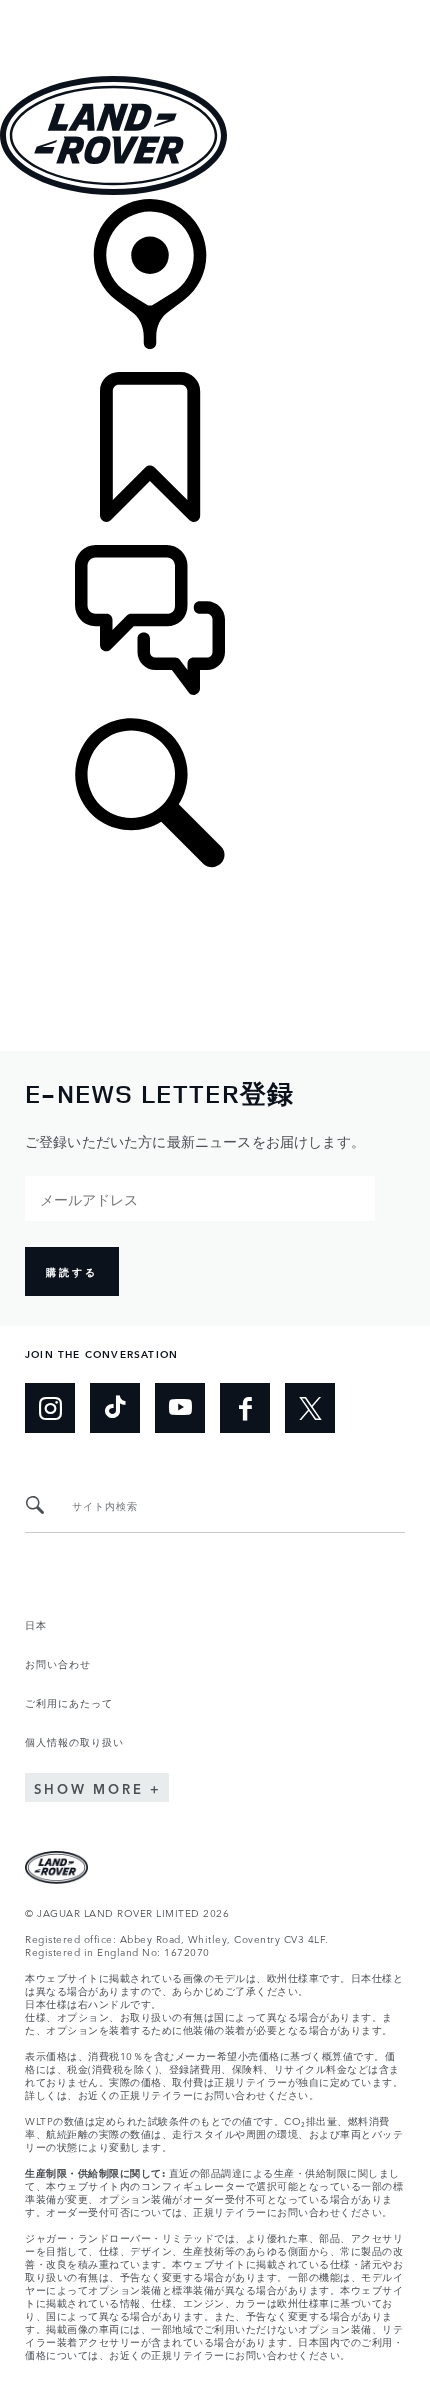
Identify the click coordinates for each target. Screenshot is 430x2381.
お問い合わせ (58, 1663)
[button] (215, 9)
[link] (215, 285)
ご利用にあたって (69, 1702)
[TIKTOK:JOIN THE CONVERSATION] (115, 1408)
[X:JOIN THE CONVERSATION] (310, 1408)
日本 (36, 1624)
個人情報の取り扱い (74, 1741)
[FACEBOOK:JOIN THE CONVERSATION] (245, 1408)
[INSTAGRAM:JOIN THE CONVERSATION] (50, 1408)
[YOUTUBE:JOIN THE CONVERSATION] (180, 1408)
